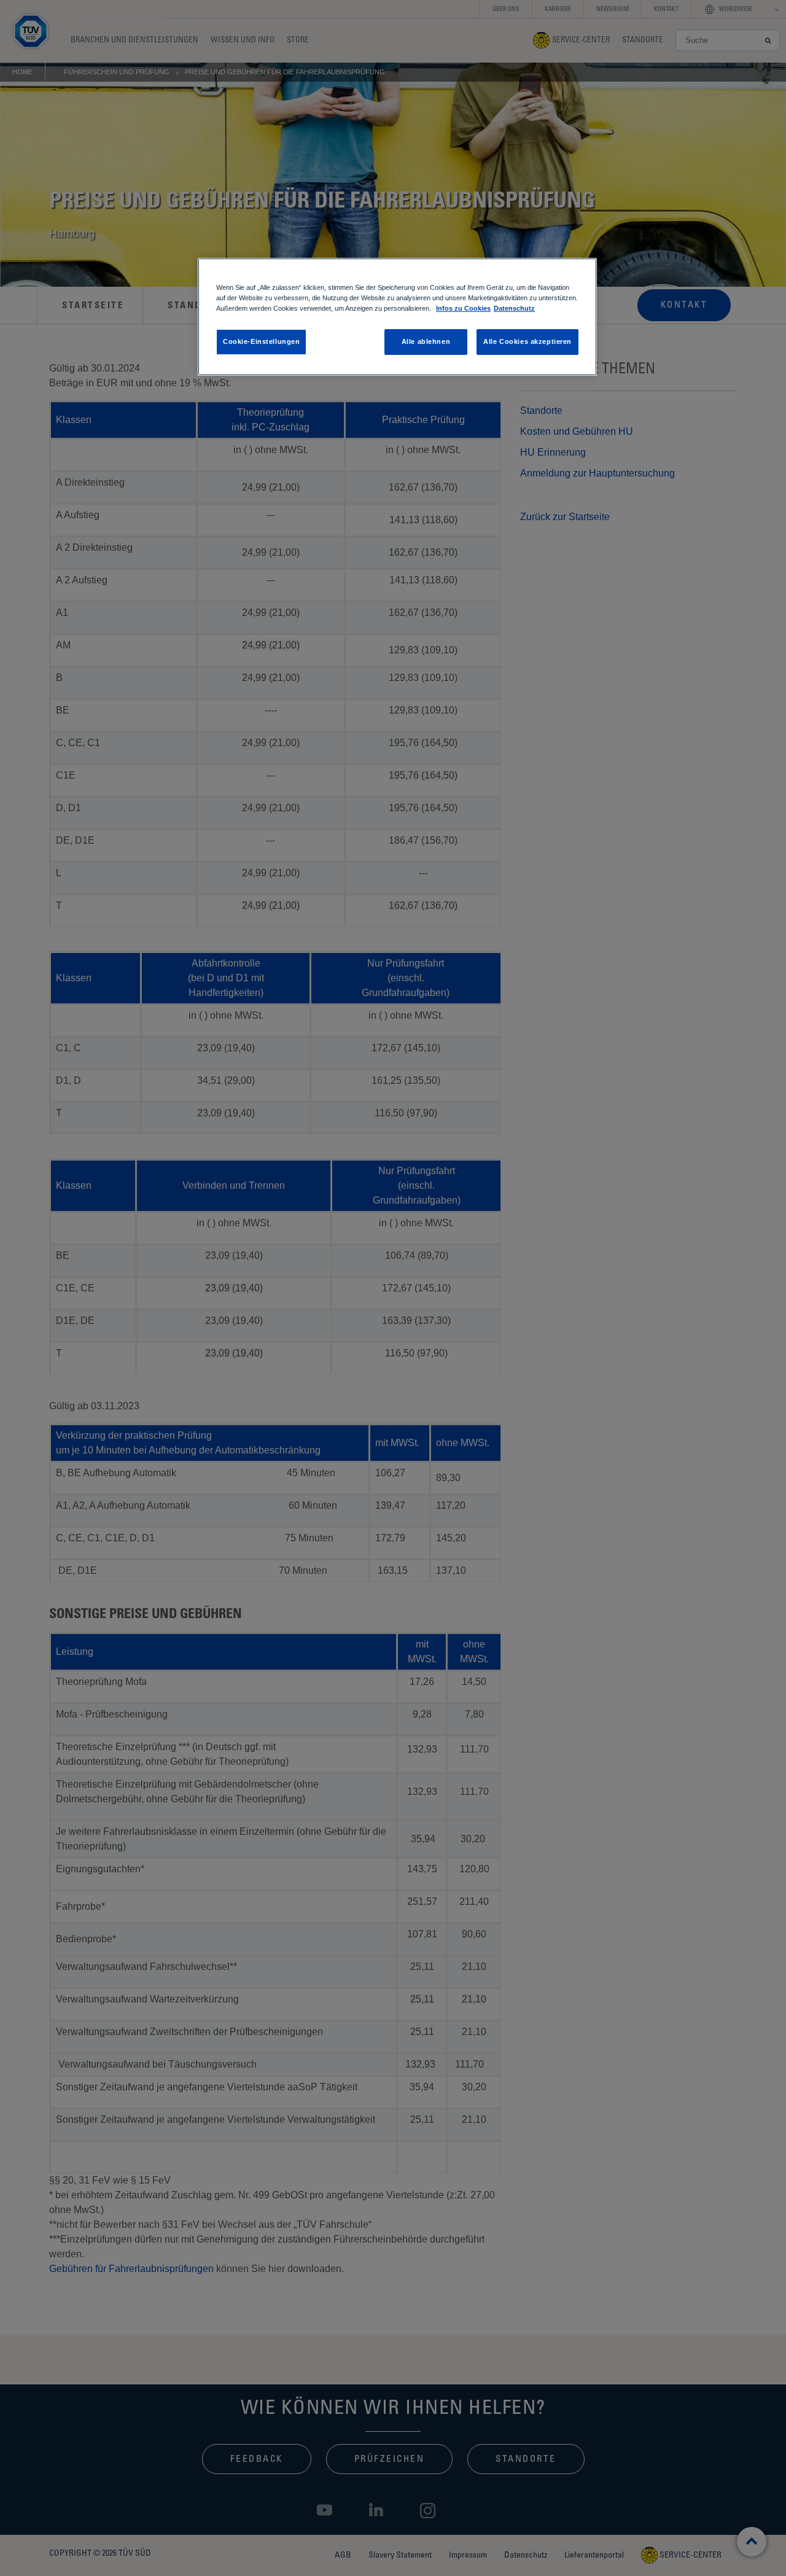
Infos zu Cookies (463, 308)
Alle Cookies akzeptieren (527, 341)
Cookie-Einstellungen (261, 341)
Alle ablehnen (426, 341)
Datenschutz (514, 308)
